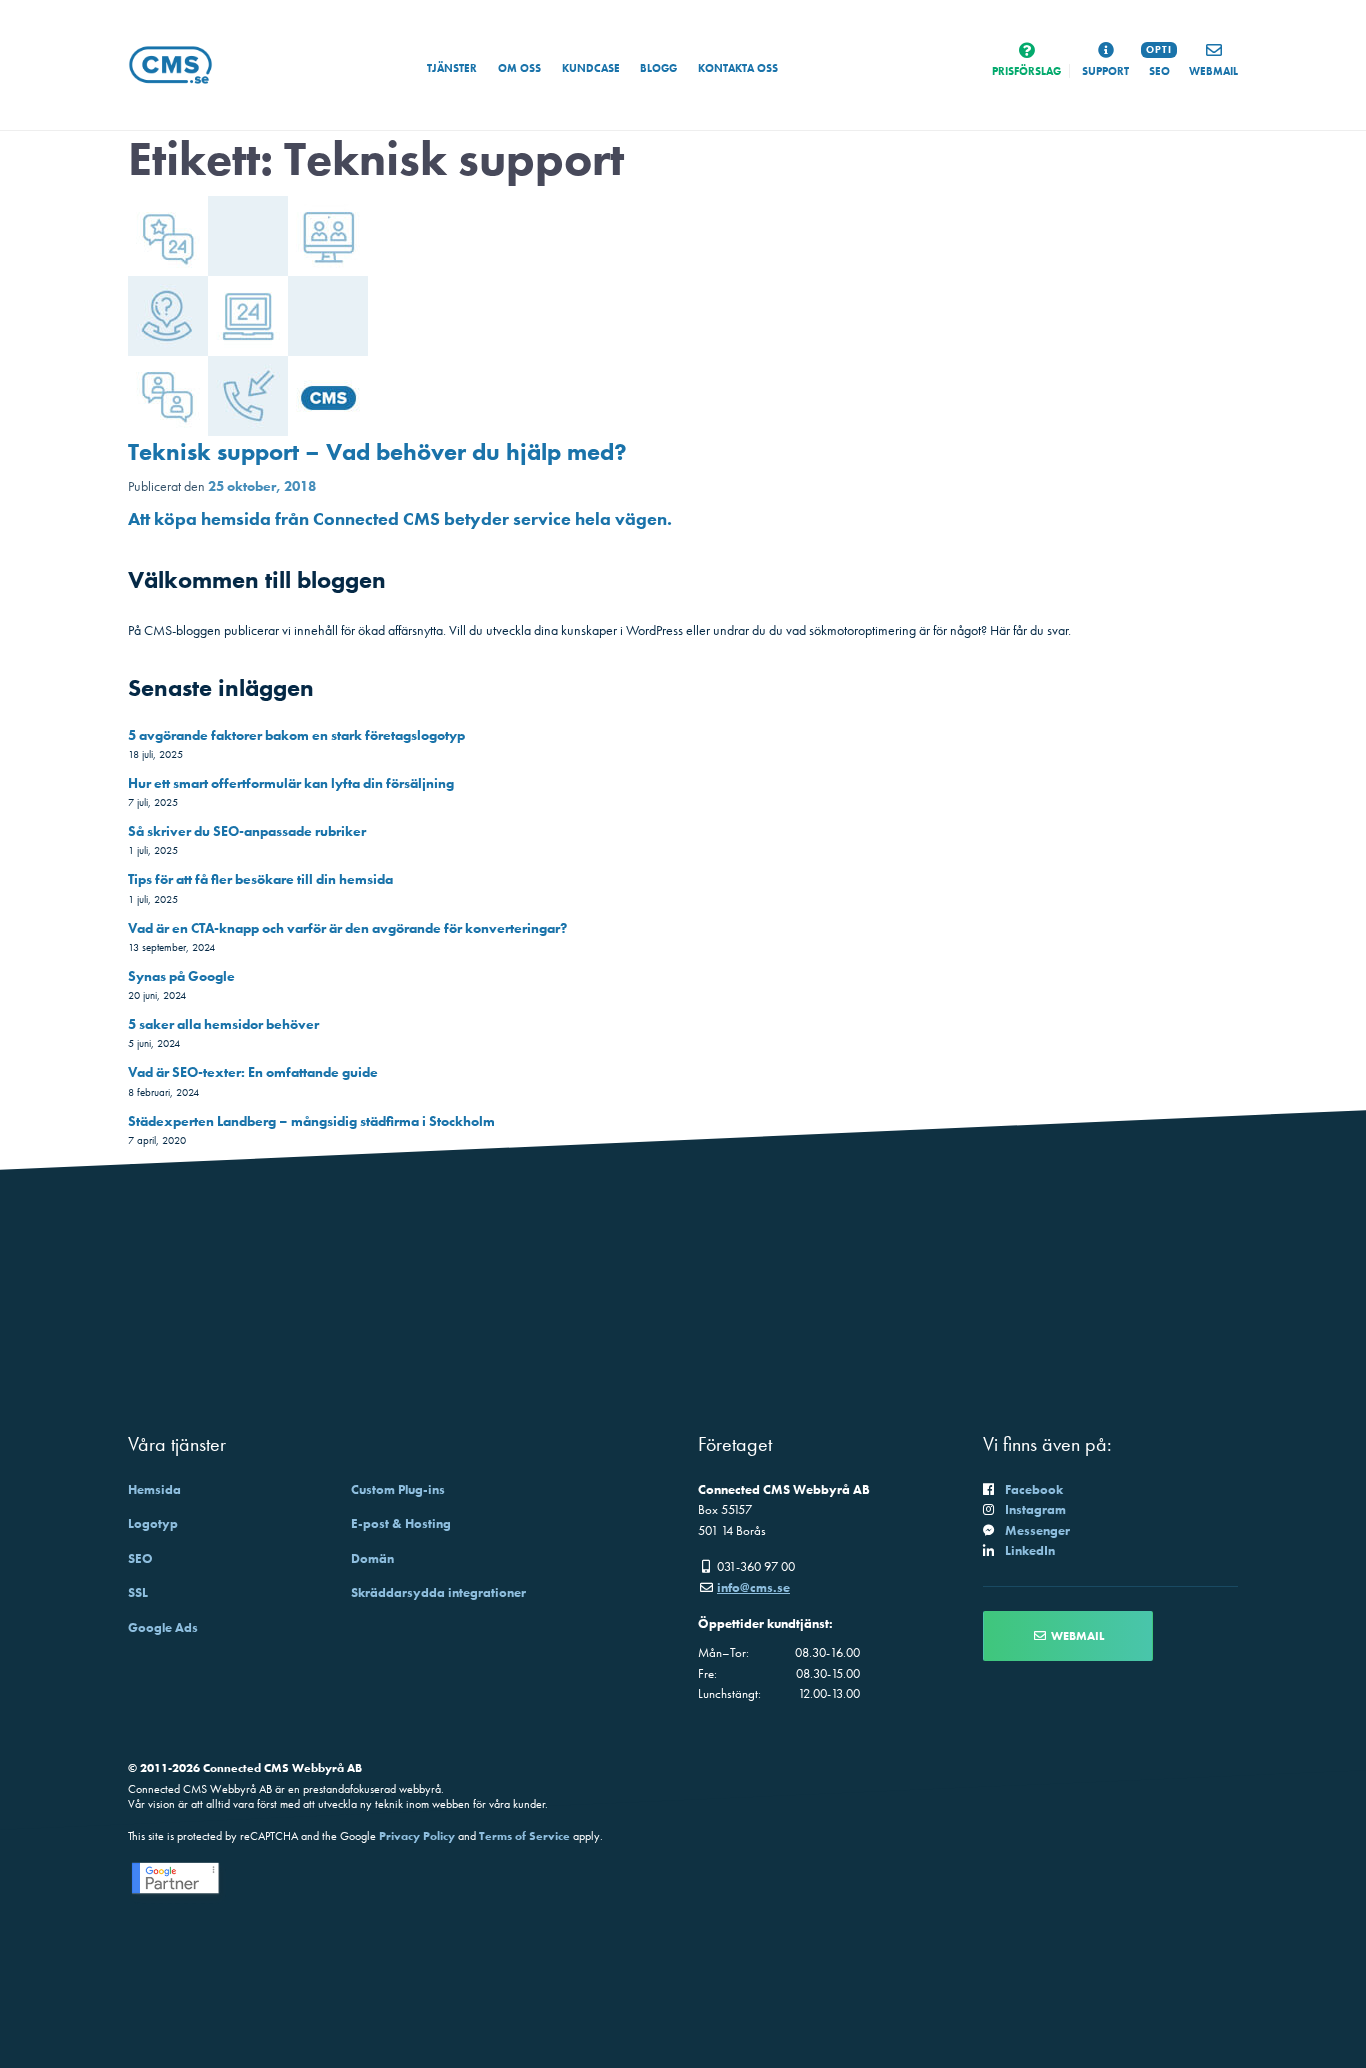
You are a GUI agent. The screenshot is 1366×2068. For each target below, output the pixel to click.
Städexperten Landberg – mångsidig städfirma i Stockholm (311, 1121)
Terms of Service (524, 1836)
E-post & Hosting (401, 1523)
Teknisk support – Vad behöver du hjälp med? (377, 451)
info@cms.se (753, 1587)
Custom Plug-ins (398, 1489)
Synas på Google (181, 976)
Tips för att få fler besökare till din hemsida (260, 879)
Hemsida (154, 1489)
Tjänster (452, 68)
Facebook (1034, 1489)
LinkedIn (1030, 1550)
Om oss (519, 68)
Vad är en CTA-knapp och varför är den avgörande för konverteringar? (347, 928)
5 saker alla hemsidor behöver (223, 1024)
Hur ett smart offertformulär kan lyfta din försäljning (291, 783)
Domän (372, 1558)
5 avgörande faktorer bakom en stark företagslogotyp (296, 735)
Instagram (1035, 1509)
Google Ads (163, 1627)
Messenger (1037, 1530)
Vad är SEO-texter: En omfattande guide (253, 1072)
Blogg (658, 68)
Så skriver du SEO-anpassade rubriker (247, 831)
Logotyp (153, 1523)
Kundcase (591, 68)
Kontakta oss (738, 68)
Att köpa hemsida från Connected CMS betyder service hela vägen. (400, 518)
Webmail (1076, 1636)
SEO (140, 1558)
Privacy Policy (417, 1836)
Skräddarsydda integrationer (438, 1592)
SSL (138, 1592)
